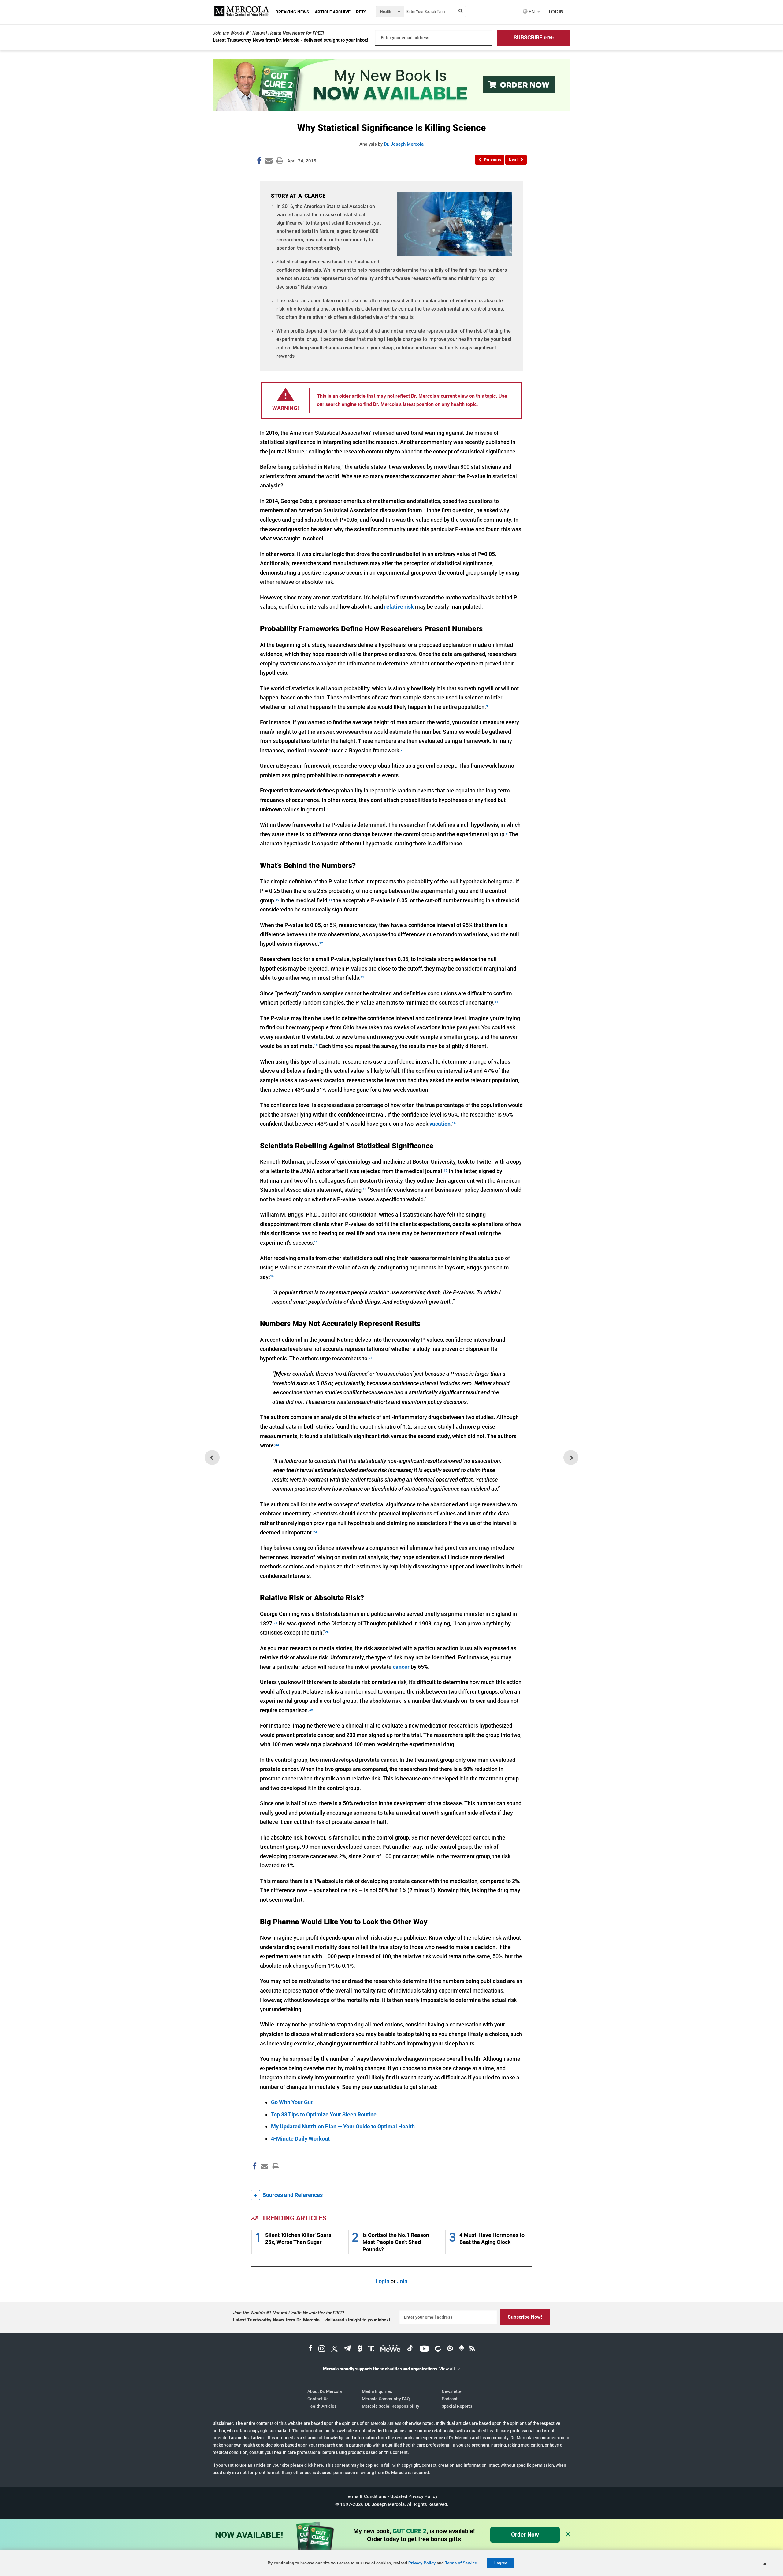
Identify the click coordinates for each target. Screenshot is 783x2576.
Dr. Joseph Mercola (404, 144)
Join (402, 2281)
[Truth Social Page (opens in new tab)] (371, 2349)
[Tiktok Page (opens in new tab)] (410, 2349)
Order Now (525, 2535)
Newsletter (452, 2391)
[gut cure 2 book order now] (391, 109)
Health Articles (322, 2406)
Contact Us (318, 2399)
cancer (401, 1667)
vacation (440, 1124)
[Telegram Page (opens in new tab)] (347, 2349)
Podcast (450, 2399)
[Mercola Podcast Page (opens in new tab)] (462, 2349)
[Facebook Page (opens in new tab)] (311, 2349)
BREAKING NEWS (292, 12)
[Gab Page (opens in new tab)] (360, 2349)
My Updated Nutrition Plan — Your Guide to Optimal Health (343, 2126)
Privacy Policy (422, 2563)
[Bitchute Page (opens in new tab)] (438, 2349)
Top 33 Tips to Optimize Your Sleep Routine (324, 2114)
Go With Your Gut (292, 2102)
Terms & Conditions (366, 2496)
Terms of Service (461, 2563)
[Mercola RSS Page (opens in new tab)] (472, 2349)
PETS (361, 12)
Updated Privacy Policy (414, 2496)
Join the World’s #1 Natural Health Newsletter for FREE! (268, 33)
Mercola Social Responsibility (391, 2406)
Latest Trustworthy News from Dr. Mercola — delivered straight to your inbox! (312, 2320)
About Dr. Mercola (325, 2391)
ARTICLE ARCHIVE (333, 12)
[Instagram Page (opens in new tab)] (322, 2349)
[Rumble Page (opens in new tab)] (450, 2349)
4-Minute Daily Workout (300, 2139)
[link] (259, 162)
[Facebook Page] (254, 2179)
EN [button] (531, 12)
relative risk (399, 607)
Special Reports (457, 2406)
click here (314, 2465)
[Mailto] (264, 2179)
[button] (533, 38)
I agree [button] (501, 2563)
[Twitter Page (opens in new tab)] (334, 2349)
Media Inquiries (377, 2391)
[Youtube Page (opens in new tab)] (424, 2349)
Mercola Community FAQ (386, 2399)
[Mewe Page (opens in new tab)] (391, 2349)
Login (382, 2281)
